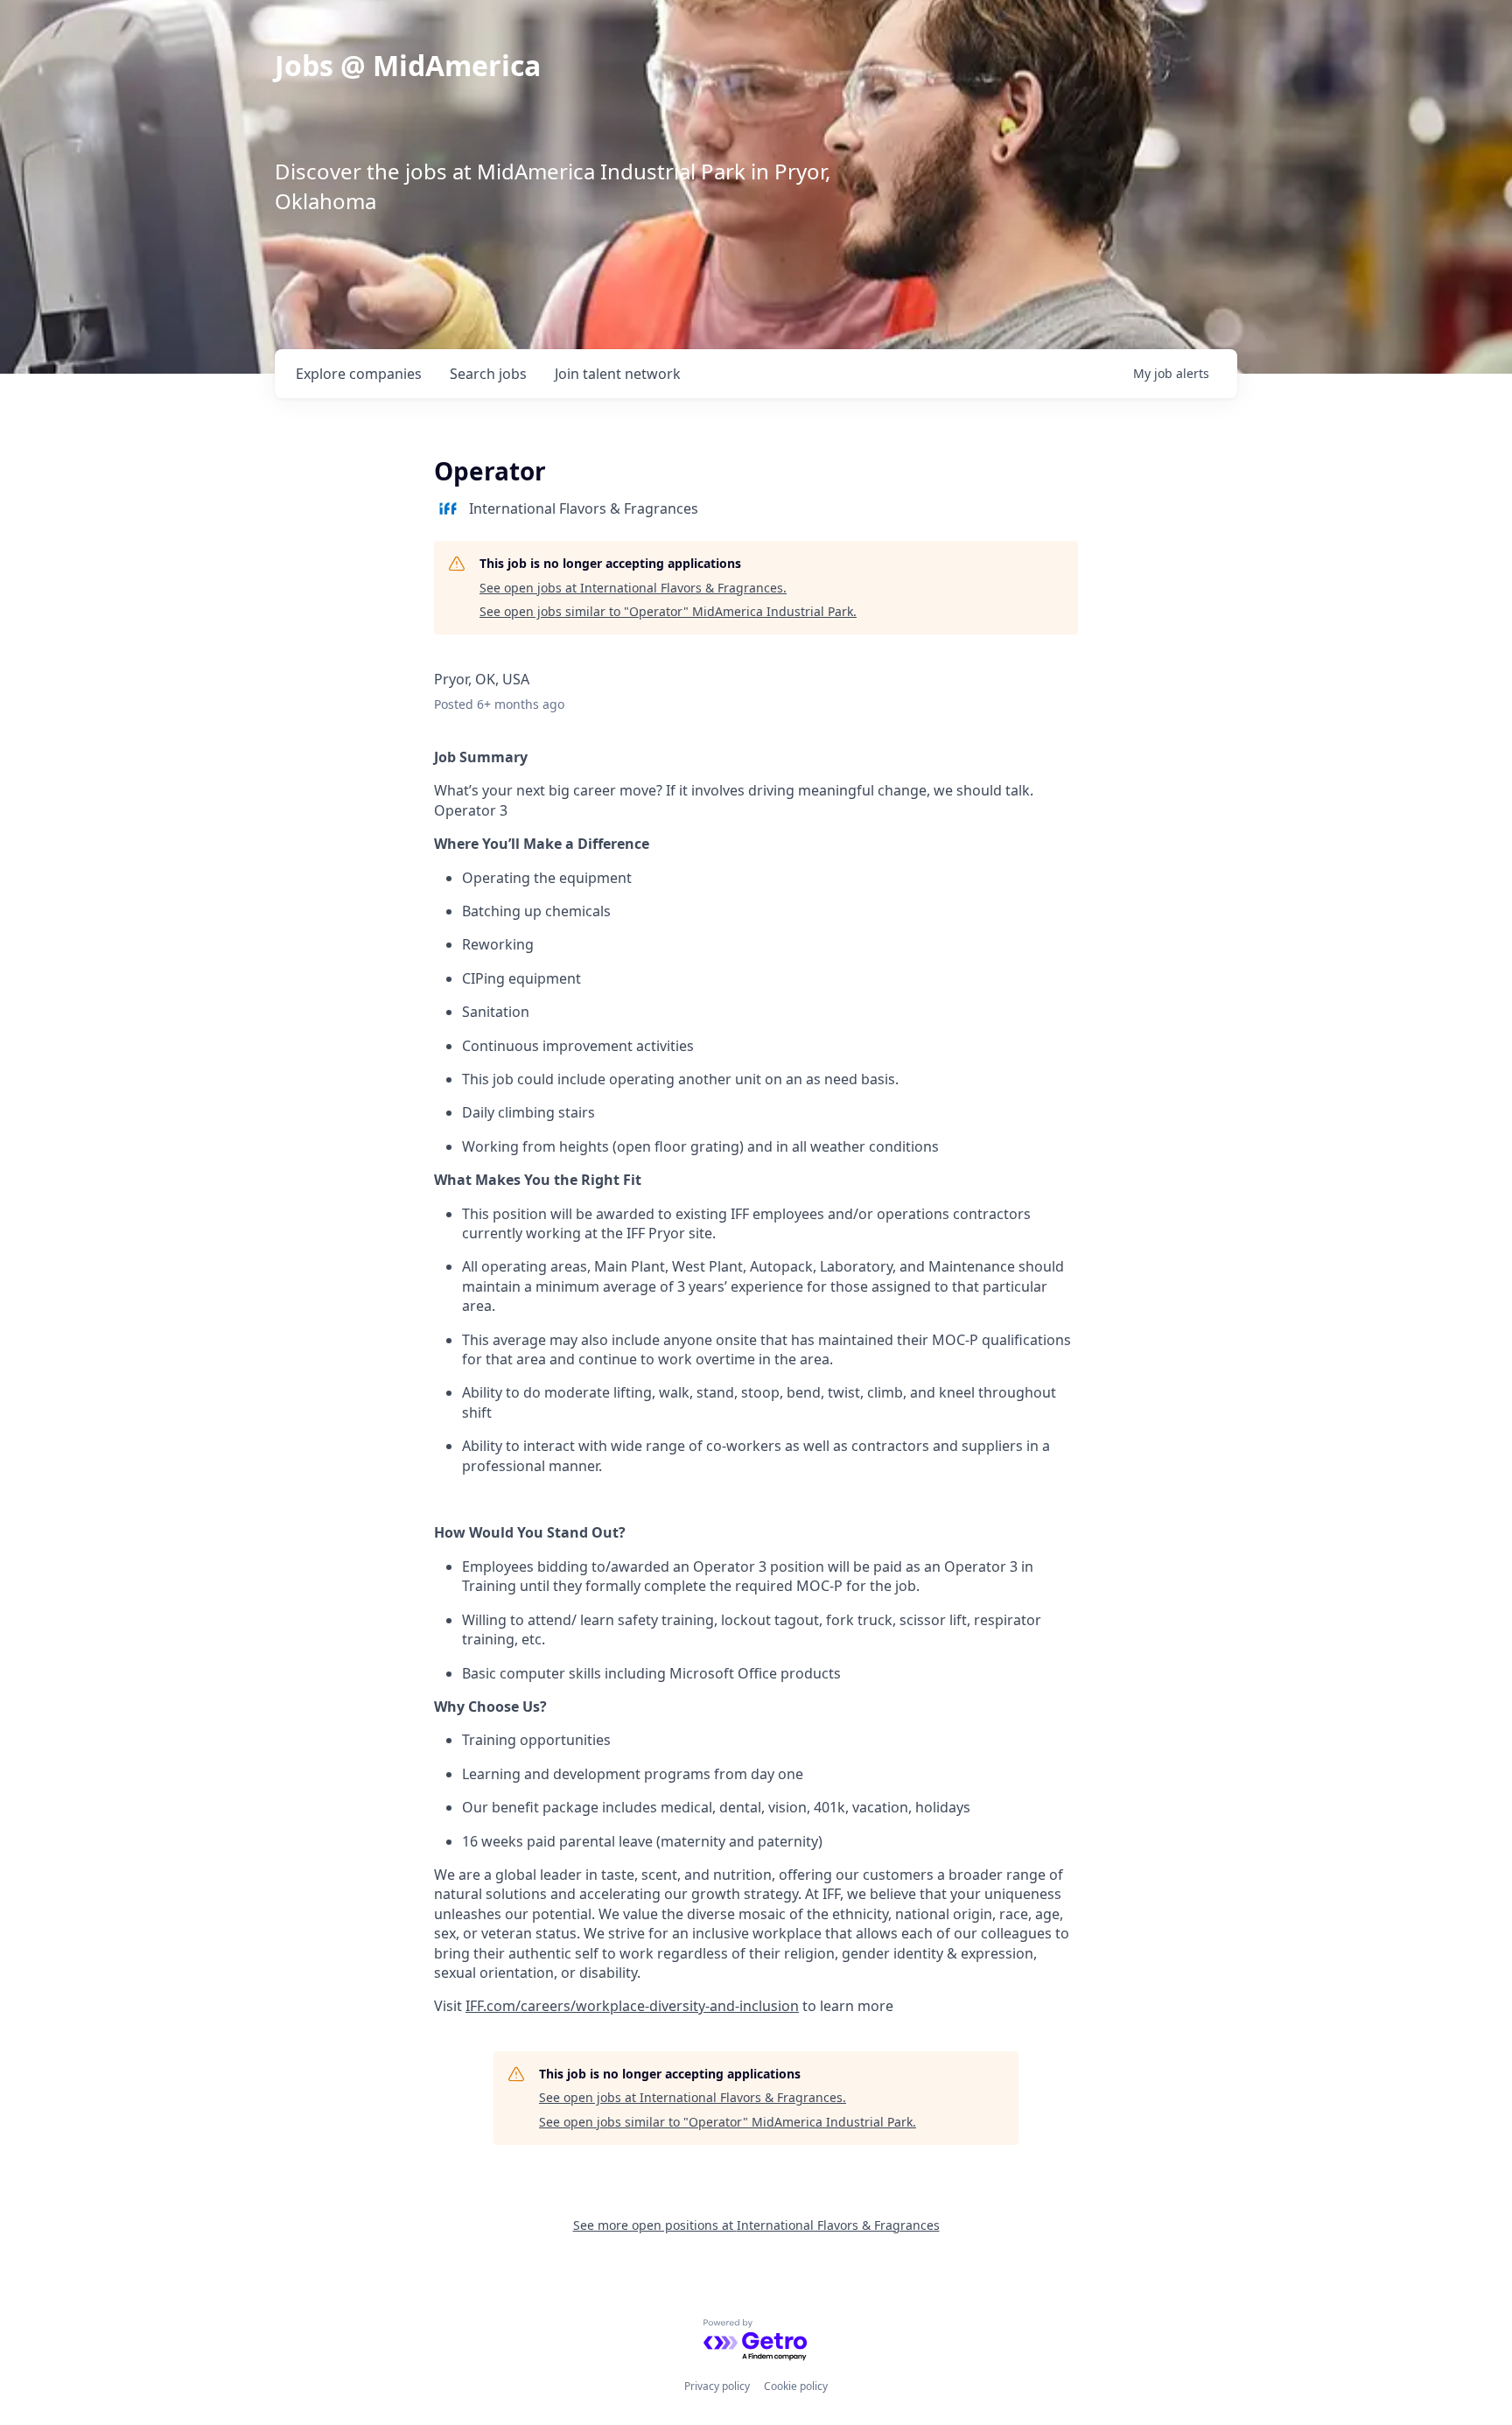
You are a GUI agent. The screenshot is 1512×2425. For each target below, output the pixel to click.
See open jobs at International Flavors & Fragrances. (633, 588)
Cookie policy (796, 2386)
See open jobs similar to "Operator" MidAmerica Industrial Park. (668, 611)
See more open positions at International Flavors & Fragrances (756, 2225)
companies (359, 374)
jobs (488, 374)
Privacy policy (717, 2386)
